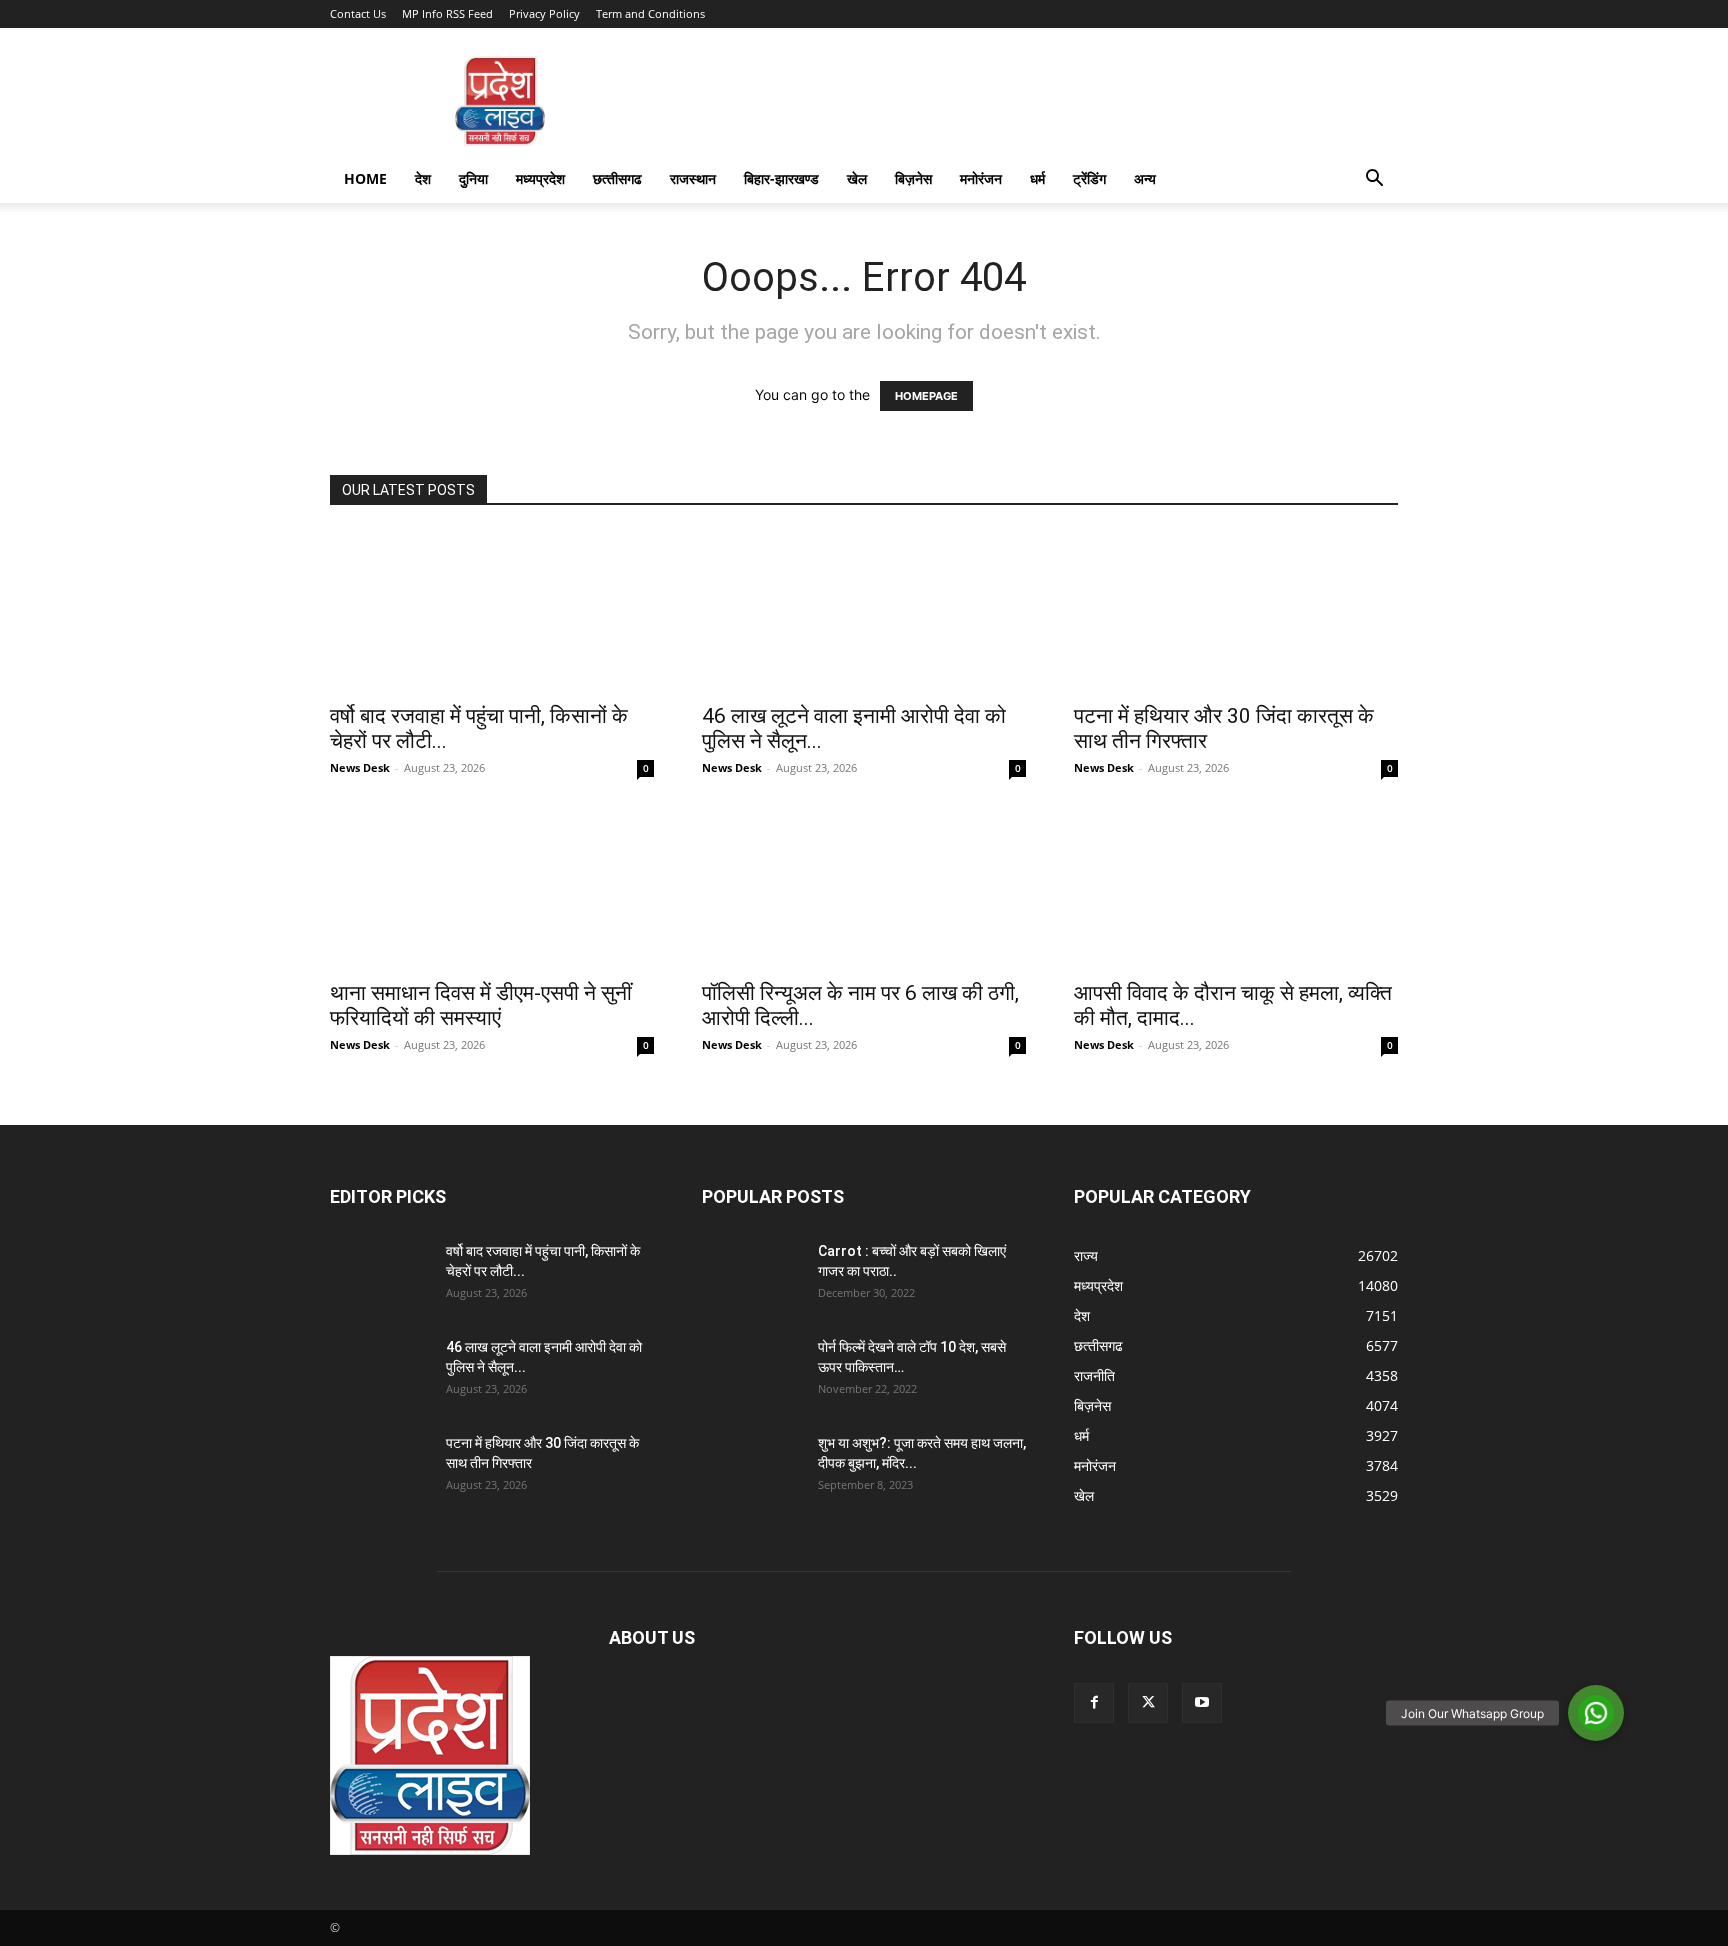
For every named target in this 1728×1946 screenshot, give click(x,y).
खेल (857, 178)
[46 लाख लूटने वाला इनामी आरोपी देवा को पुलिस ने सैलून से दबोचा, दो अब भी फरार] (864, 611)
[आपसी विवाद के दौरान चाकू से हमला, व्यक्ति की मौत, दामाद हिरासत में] (1236, 888)
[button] (1374, 180)
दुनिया (473, 178)
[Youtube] (1202, 1703)
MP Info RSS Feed (447, 13)
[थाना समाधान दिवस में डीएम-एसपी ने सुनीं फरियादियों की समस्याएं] (492, 888)
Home (365, 178)
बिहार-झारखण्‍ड (781, 178)
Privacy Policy (544, 13)
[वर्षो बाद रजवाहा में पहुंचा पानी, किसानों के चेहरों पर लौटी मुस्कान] (492, 611)
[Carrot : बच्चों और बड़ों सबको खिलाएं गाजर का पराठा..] (752, 1276)
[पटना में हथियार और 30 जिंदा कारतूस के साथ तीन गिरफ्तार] (1236, 611)
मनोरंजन (981, 178)
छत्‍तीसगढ (617, 178)
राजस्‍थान (693, 178)
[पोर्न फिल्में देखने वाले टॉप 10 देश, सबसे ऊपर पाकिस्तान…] (752, 1372)
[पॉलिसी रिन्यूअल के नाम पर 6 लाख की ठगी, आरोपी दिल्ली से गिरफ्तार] (864, 888)
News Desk (360, 767)
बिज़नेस (913, 178)
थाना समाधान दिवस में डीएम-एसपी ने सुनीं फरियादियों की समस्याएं (481, 1005)
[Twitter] (1148, 1703)
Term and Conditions (650, 13)
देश (423, 178)
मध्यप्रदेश (540, 178)
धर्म (1037, 178)
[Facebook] (1094, 1703)
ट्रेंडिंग (1089, 178)
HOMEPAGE (926, 396)
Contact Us (358, 13)
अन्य (1145, 178)
